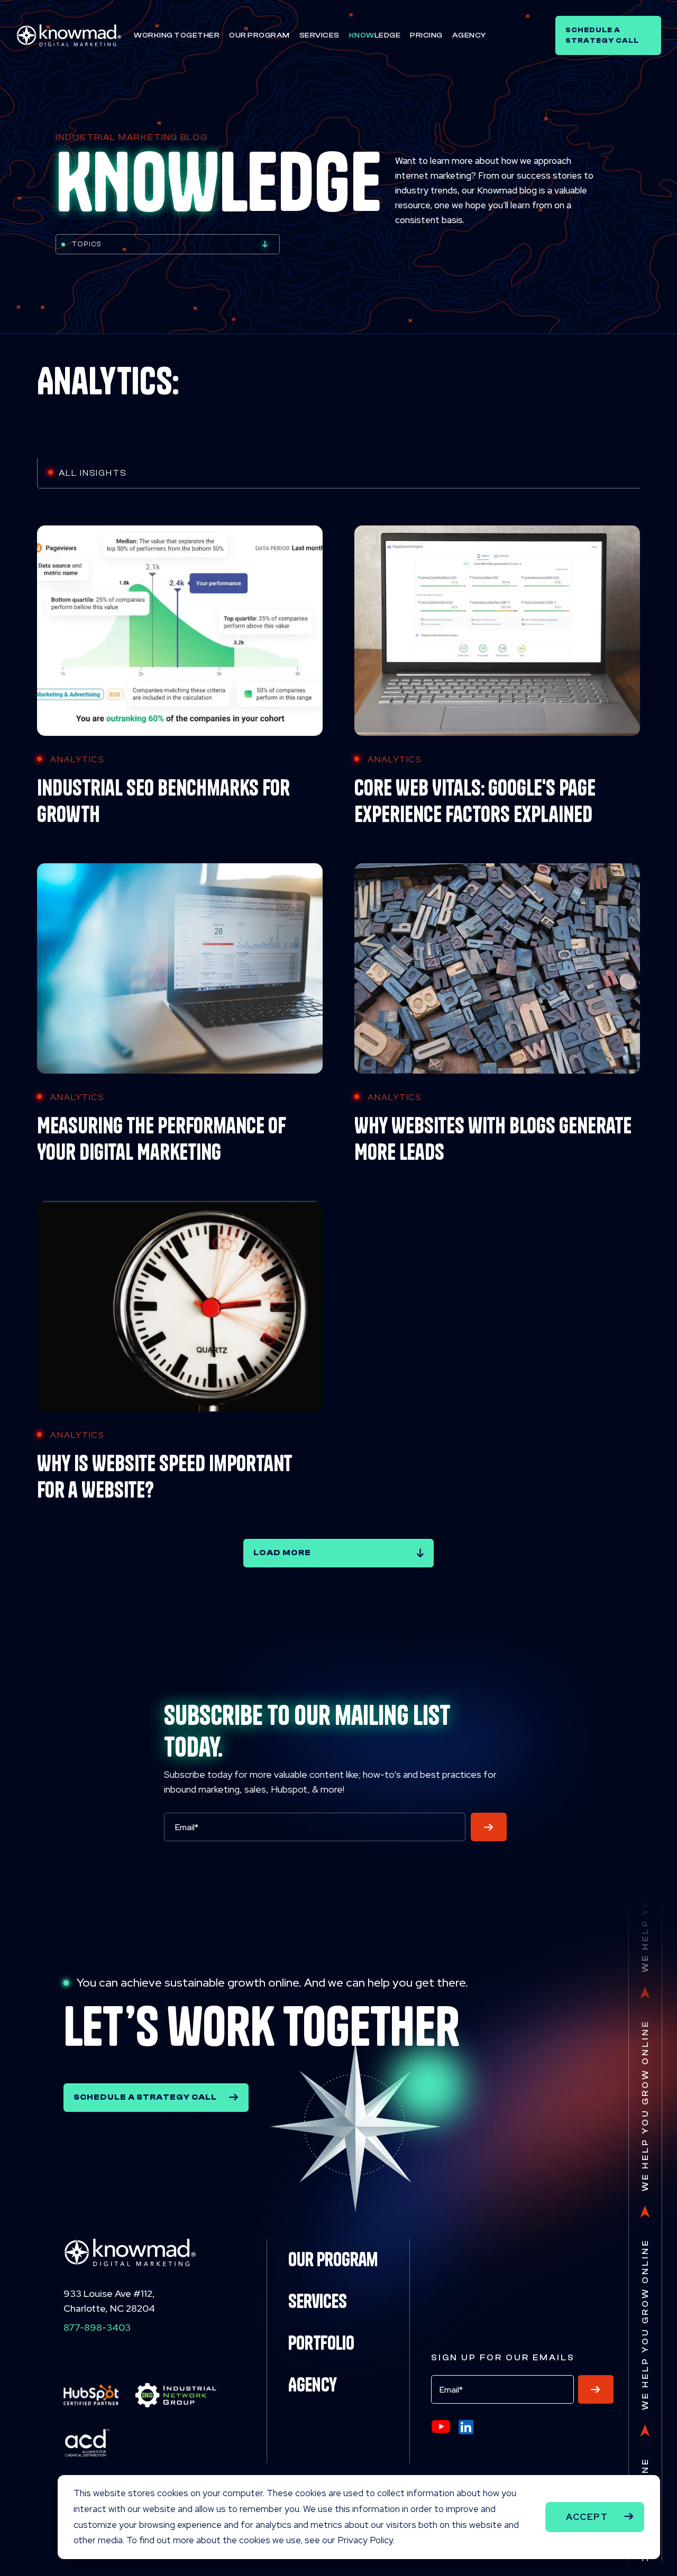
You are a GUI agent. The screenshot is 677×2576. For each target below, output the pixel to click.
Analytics (77, 759)
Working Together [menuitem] (177, 35)
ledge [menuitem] (375, 35)
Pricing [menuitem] (426, 35)
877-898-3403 (97, 2327)
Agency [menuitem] (469, 35)
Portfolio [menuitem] (321, 2343)
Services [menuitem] (319, 35)
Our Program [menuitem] (259, 35)
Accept (587, 2517)
